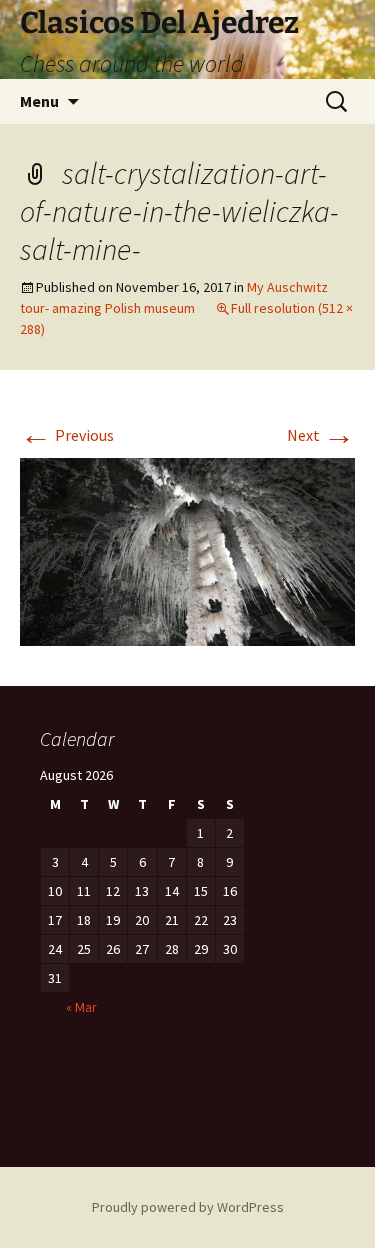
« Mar (81, 1007)
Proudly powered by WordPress (188, 1207)
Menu (39, 101)
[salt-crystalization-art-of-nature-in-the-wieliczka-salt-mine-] (187, 550)
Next (321, 435)
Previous (67, 435)
